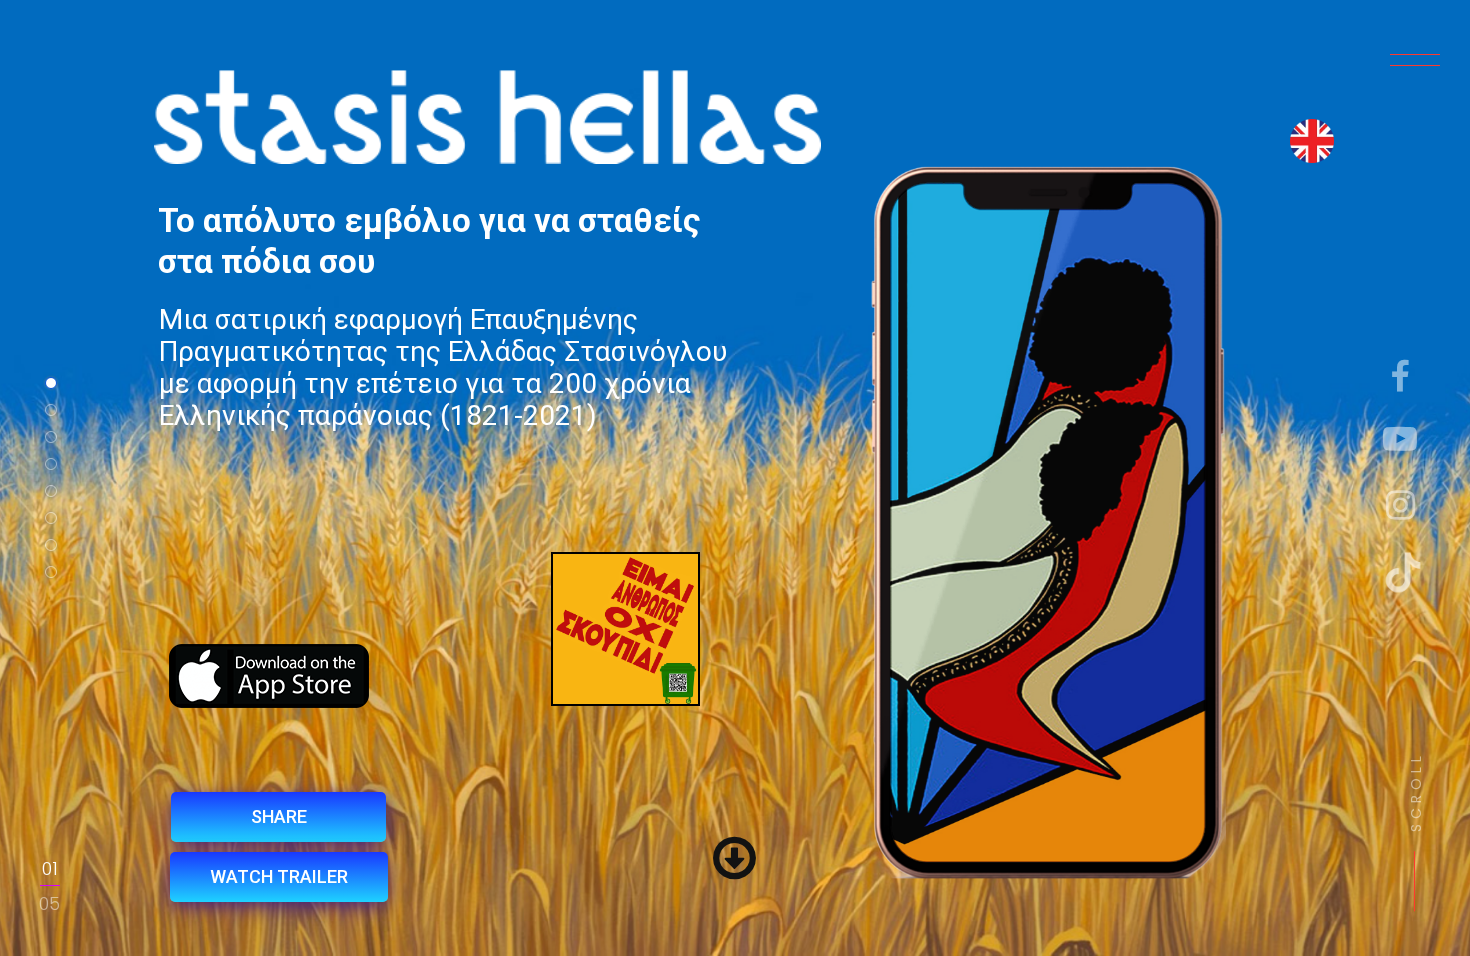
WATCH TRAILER (279, 876)
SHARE (279, 816)
